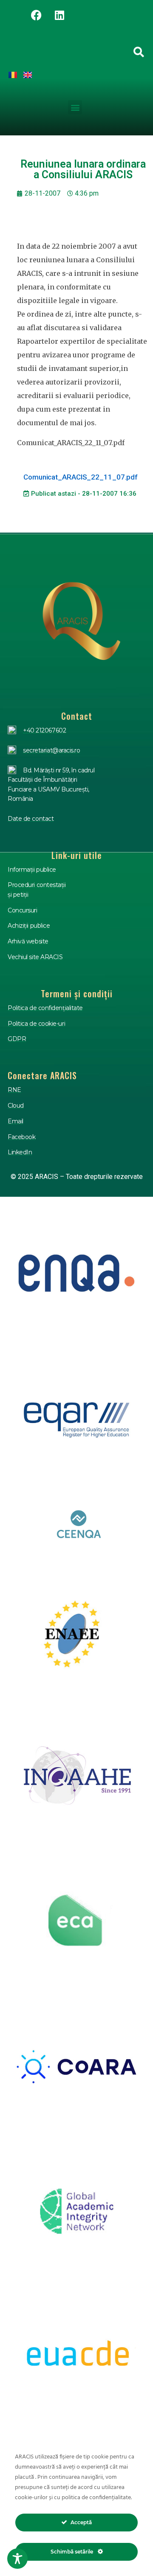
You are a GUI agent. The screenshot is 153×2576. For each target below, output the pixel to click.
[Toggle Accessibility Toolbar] (17, 2559)
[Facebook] (36, 15)
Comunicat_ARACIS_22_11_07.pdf (81, 477)
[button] (75, 107)
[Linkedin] (59, 15)
